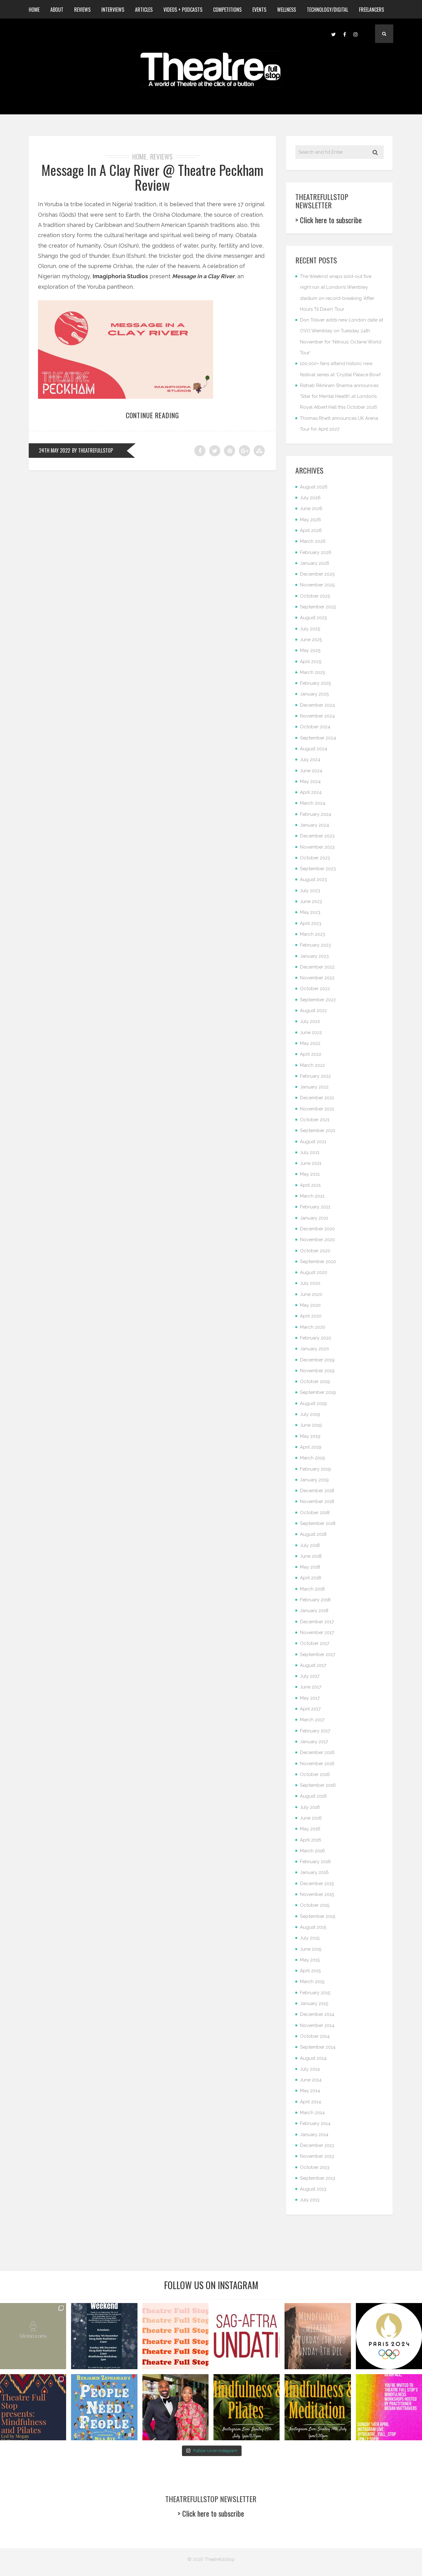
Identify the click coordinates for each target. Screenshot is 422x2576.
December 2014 (317, 2014)
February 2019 (315, 1469)
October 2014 (315, 2036)
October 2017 (315, 1643)
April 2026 (311, 530)
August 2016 (313, 1796)
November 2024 (317, 716)
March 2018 (312, 1589)
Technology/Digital (327, 10)
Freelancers (371, 10)
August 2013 (313, 2189)
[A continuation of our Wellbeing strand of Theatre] (104, 2336)
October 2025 (315, 596)
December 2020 (317, 1229)
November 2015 (317, 1894)
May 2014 (310, 2091)
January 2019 (314, 1480)
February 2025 (315, 683)
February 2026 (316, 552)
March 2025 (312, 672)
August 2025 (313, 618)
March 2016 (312, 1851)
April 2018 (310, 1578)
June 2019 (311, 1425)
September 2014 (318, 2047)
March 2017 (312, 1720)
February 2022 (315, 1076)
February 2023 (315, 945)
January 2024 (314, 825)
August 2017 (313, 1665)
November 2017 (317, 1633)
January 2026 (315, 563)
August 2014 (313, 2058)
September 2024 (318, 738)
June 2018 (311, 1556)
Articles (144, 10)
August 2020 (314, 1272)
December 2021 (317, 1098)
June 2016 (311, 1818)
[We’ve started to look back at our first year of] (318, 2336)
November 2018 (317, 1501)
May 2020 (310, 1305)
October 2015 (315, 1905)
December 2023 (317, 836)
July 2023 (310, 891)
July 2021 (310, 1152)
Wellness (287, 10)
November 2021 (317, 1109)
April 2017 (310, 1709)
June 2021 (311, 1163)
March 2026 (313, 541)
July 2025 (310, 629)
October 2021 (315, 1120)
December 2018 (317, 1491)
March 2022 (312, 1065)
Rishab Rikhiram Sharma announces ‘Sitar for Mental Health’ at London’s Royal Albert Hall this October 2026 (339, 396)
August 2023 (313, 879)
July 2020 (310, 1283)
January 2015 (314, 2003)
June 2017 (311, 1687)
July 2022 (310, 1021)
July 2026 (310, 498)
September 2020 (318, 1262)
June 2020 (311, 1294)
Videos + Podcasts (183, 10)
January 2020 (314, 1349)
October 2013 (315, 2167)
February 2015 (315, 1993)
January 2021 (314, 1218)
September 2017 (318, 1654)
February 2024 (316, 814)
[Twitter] (333, 34)
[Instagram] (356, 34)
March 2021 (312, 1196)
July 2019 (310, 1414)
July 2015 (310, 1938)
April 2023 (311, 923)
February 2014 (315, 2123)
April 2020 (311, 1316)
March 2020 (313, 1327)
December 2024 (317, 705)
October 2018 (315, 1513)
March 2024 (313, 803)
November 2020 (317, 1240)
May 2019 (310, 1436)
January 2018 (314, 1611)
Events (259, 10)
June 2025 (311, 640)
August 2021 (313, 1142)
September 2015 (318, 1916)
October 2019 (315, 1382)
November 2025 (317, 585)
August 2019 (313, 1403)
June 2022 (311, 1033)
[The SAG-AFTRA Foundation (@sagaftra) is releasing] (247, 2336)
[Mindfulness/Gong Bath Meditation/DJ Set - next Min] (33, 2336)
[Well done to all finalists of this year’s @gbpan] (175, 2407)
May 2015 (310, 1960)
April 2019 (311, 1447)
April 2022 (311, 1054)
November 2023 (317, 847)
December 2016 (317, 1752)
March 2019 (312, 1458)
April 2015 (310, 1971)
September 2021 (318, 1130)
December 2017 (317, 1622)
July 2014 (310, 2069)
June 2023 (311, 901)
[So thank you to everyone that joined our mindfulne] (318, 2407)
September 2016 (318, 1785)
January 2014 (314, 2135)
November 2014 (317, 2025)
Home (34, 10)
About (57, 10)
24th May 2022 (55, 450)
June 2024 (311, 771)
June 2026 (311, 509)
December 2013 (317, 2145)
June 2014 (311, 2080)
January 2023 (314, 956)
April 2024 (311, 792)
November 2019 (317, 1371)
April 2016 (311, 1840)
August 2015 (313, 1927)
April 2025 (311, 662)
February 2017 (315, 1731)
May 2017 (310, 1698)
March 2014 (312, 2113)
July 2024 (310, 760)
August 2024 (314, 749)
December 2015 (317, 1884)
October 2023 (315, 858)
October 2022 (315, 989)
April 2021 (310, 1185)
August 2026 (314, 487)
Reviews (82, 10)
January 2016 (314, 1872)
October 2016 (315, 1774)
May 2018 (310, 1567)
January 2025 (314, 694)
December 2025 (317, 574)
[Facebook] (344, 34)
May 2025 (310, 650)
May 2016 (310, 1829)
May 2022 (310, 1043)
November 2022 (317, 978)
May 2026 (310, 520)
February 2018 (315, 1600)
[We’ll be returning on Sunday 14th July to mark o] (247, 2407)
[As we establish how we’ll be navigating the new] (175, 2336)
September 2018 (318, 1523)
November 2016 (317, 1764)
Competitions (227, 10)
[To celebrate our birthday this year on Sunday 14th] (33, 2407)
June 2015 (311, 1949)
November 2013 (317, 2156)
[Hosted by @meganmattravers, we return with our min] (389, 2407)
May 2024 (310, 781)
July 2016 (310, 1807)
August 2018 (313, 1534)
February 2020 (316, 1338)
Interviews (113, 10)
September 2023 (318, 869)
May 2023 (310, 912)
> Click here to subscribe (329, 220)
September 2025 (318, 607)
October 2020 (315, 1251)
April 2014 (310, 2102)
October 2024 (315, 727)
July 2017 (310, 1676)
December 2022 (317, 967)
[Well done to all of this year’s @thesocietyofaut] (104, 2407)
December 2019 (317, 1360)
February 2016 (315, 1862)
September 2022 (318, 1000)
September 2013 (318, 2178)
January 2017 (314, 1742)
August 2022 (313, 1011)
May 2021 (310, 1174)
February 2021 (315, 1207)
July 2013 (310, 2200)
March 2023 (312, 934)
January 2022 (314, 1087)
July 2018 (310, 1545)
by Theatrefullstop (93, 450)
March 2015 (312, 1982)
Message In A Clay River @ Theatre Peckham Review (152, 177)
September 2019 (318, 1392)
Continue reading (152, 415)
